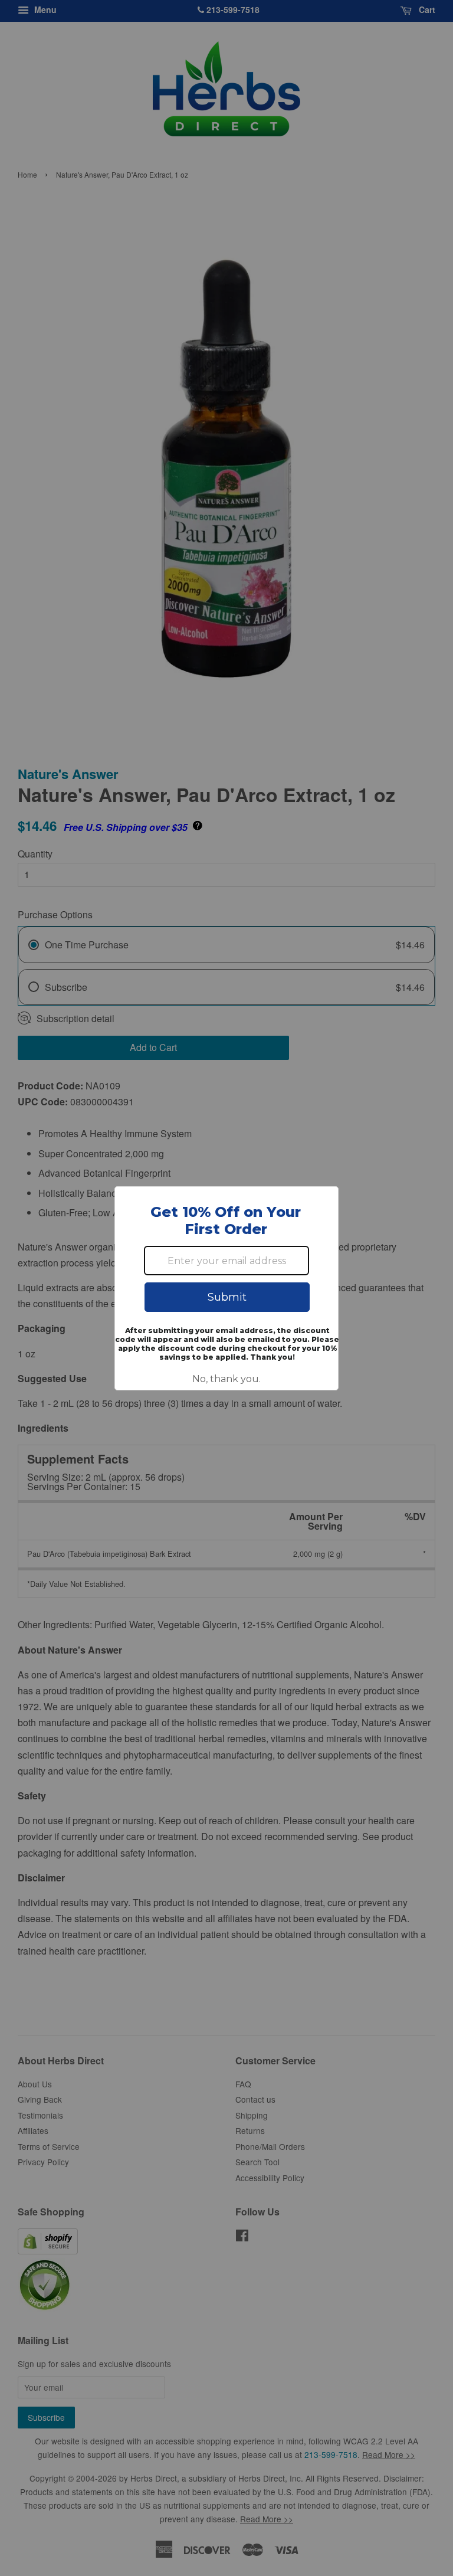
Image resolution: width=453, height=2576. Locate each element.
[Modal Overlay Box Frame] (226, 1288)
